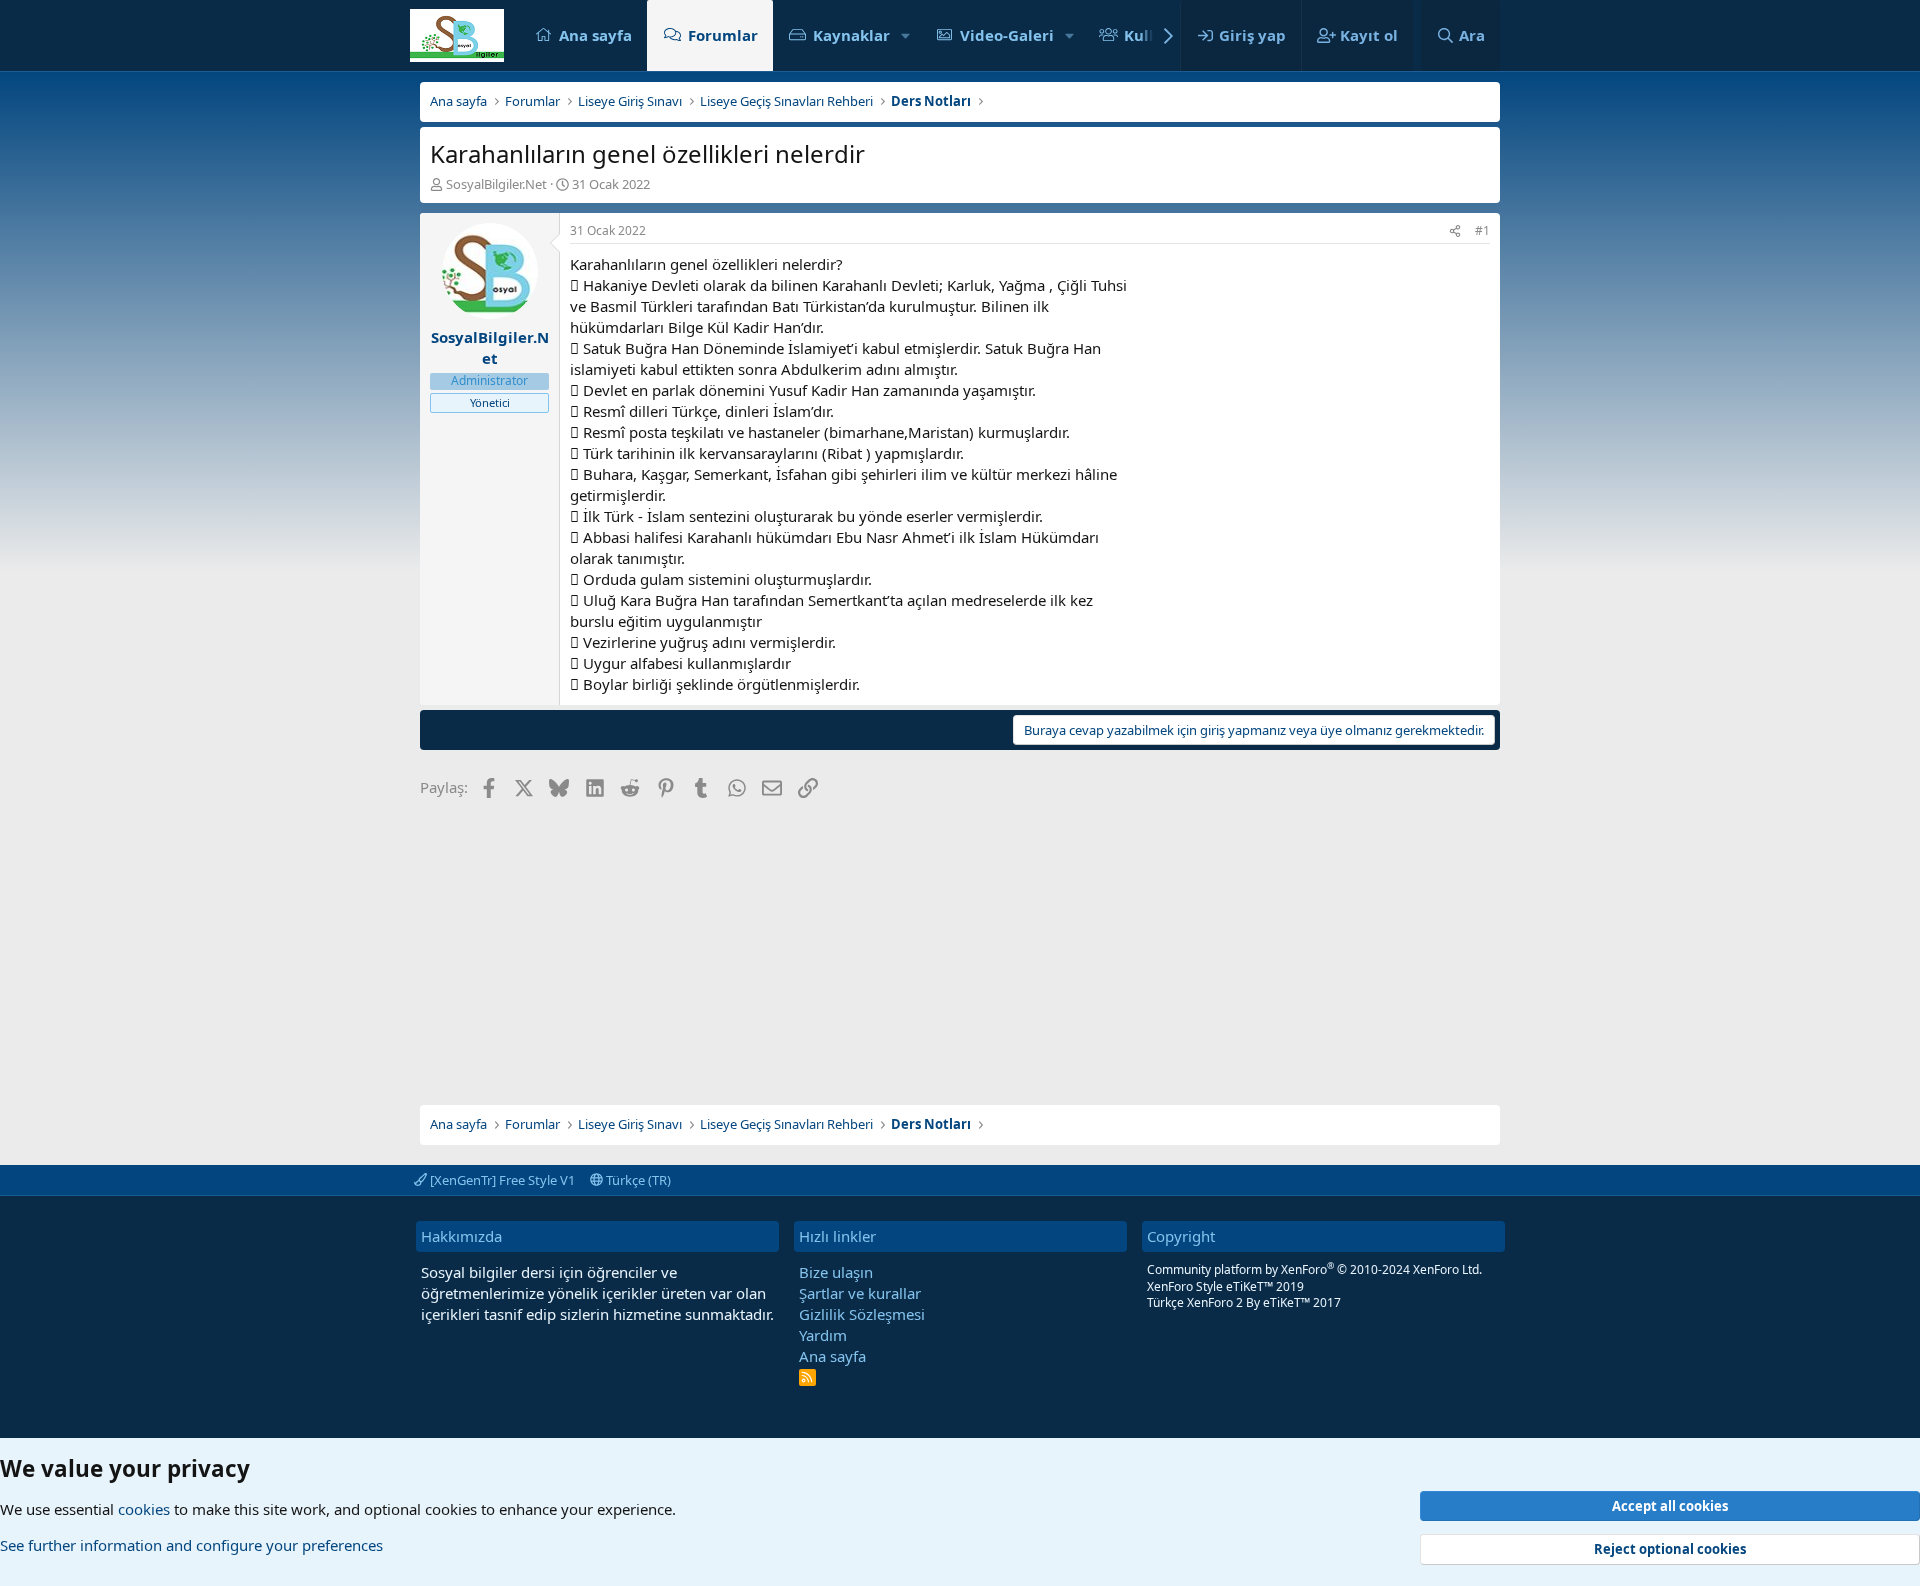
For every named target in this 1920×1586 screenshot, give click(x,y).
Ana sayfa (595, 35)
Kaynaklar (851, 35)
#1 (1482, 230)
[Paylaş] (1455, 231)
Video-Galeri (1007, 35)
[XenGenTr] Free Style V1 (501, 1180)
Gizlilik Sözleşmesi (862, 1314)
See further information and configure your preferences (191, 1545)
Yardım (823, 1335)
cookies (144, 1509)
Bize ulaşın (836, 1272)
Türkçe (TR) (637, 1180)
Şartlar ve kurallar (860, 1293)
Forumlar (723, 35)
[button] (906, 35)
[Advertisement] (960, 945)
